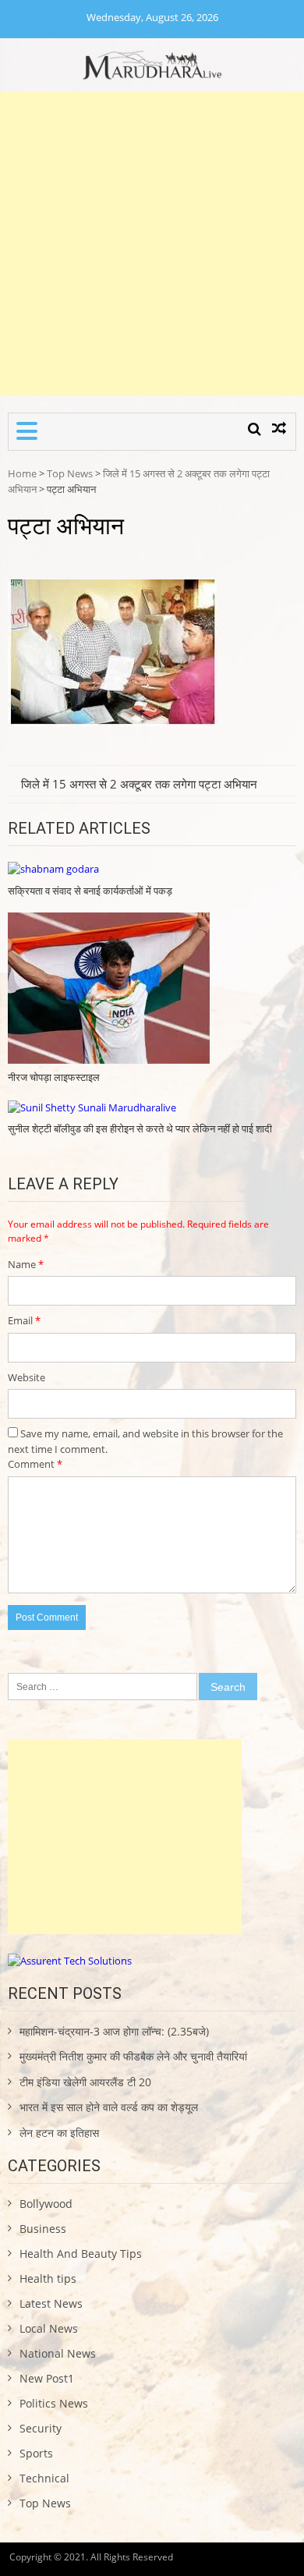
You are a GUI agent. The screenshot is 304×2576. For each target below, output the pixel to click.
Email (24, 1320)
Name (26, 1264)
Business (43, 2229)
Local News (49, 2328)
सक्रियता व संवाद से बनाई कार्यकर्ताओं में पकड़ (90, 891)
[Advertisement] (152, 244)
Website (27, 1377)
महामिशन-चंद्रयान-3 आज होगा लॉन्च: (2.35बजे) (114, 2031)
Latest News (51, 2303)
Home (22, 473)
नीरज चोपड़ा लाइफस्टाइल (54, 1077)
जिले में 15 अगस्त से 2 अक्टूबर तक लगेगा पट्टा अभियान (139, 784)
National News (58, 2353)
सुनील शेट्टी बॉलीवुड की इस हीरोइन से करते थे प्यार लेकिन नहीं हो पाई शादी (140, 1129)
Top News (70, 473)
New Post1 (47, 2378)
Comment (35, 1464)
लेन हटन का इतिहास (59, 2133)
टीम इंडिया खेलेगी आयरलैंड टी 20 (85, 2082)
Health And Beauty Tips (81, 2254)
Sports (36, 2453)
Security (41, 2428)
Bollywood (46, 2204)
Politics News (54, 2403)
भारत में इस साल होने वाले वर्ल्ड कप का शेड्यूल (109, 2107)
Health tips (48, 2278)
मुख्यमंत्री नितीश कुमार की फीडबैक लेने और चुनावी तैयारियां (133, 2056)
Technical (44, 2478)
